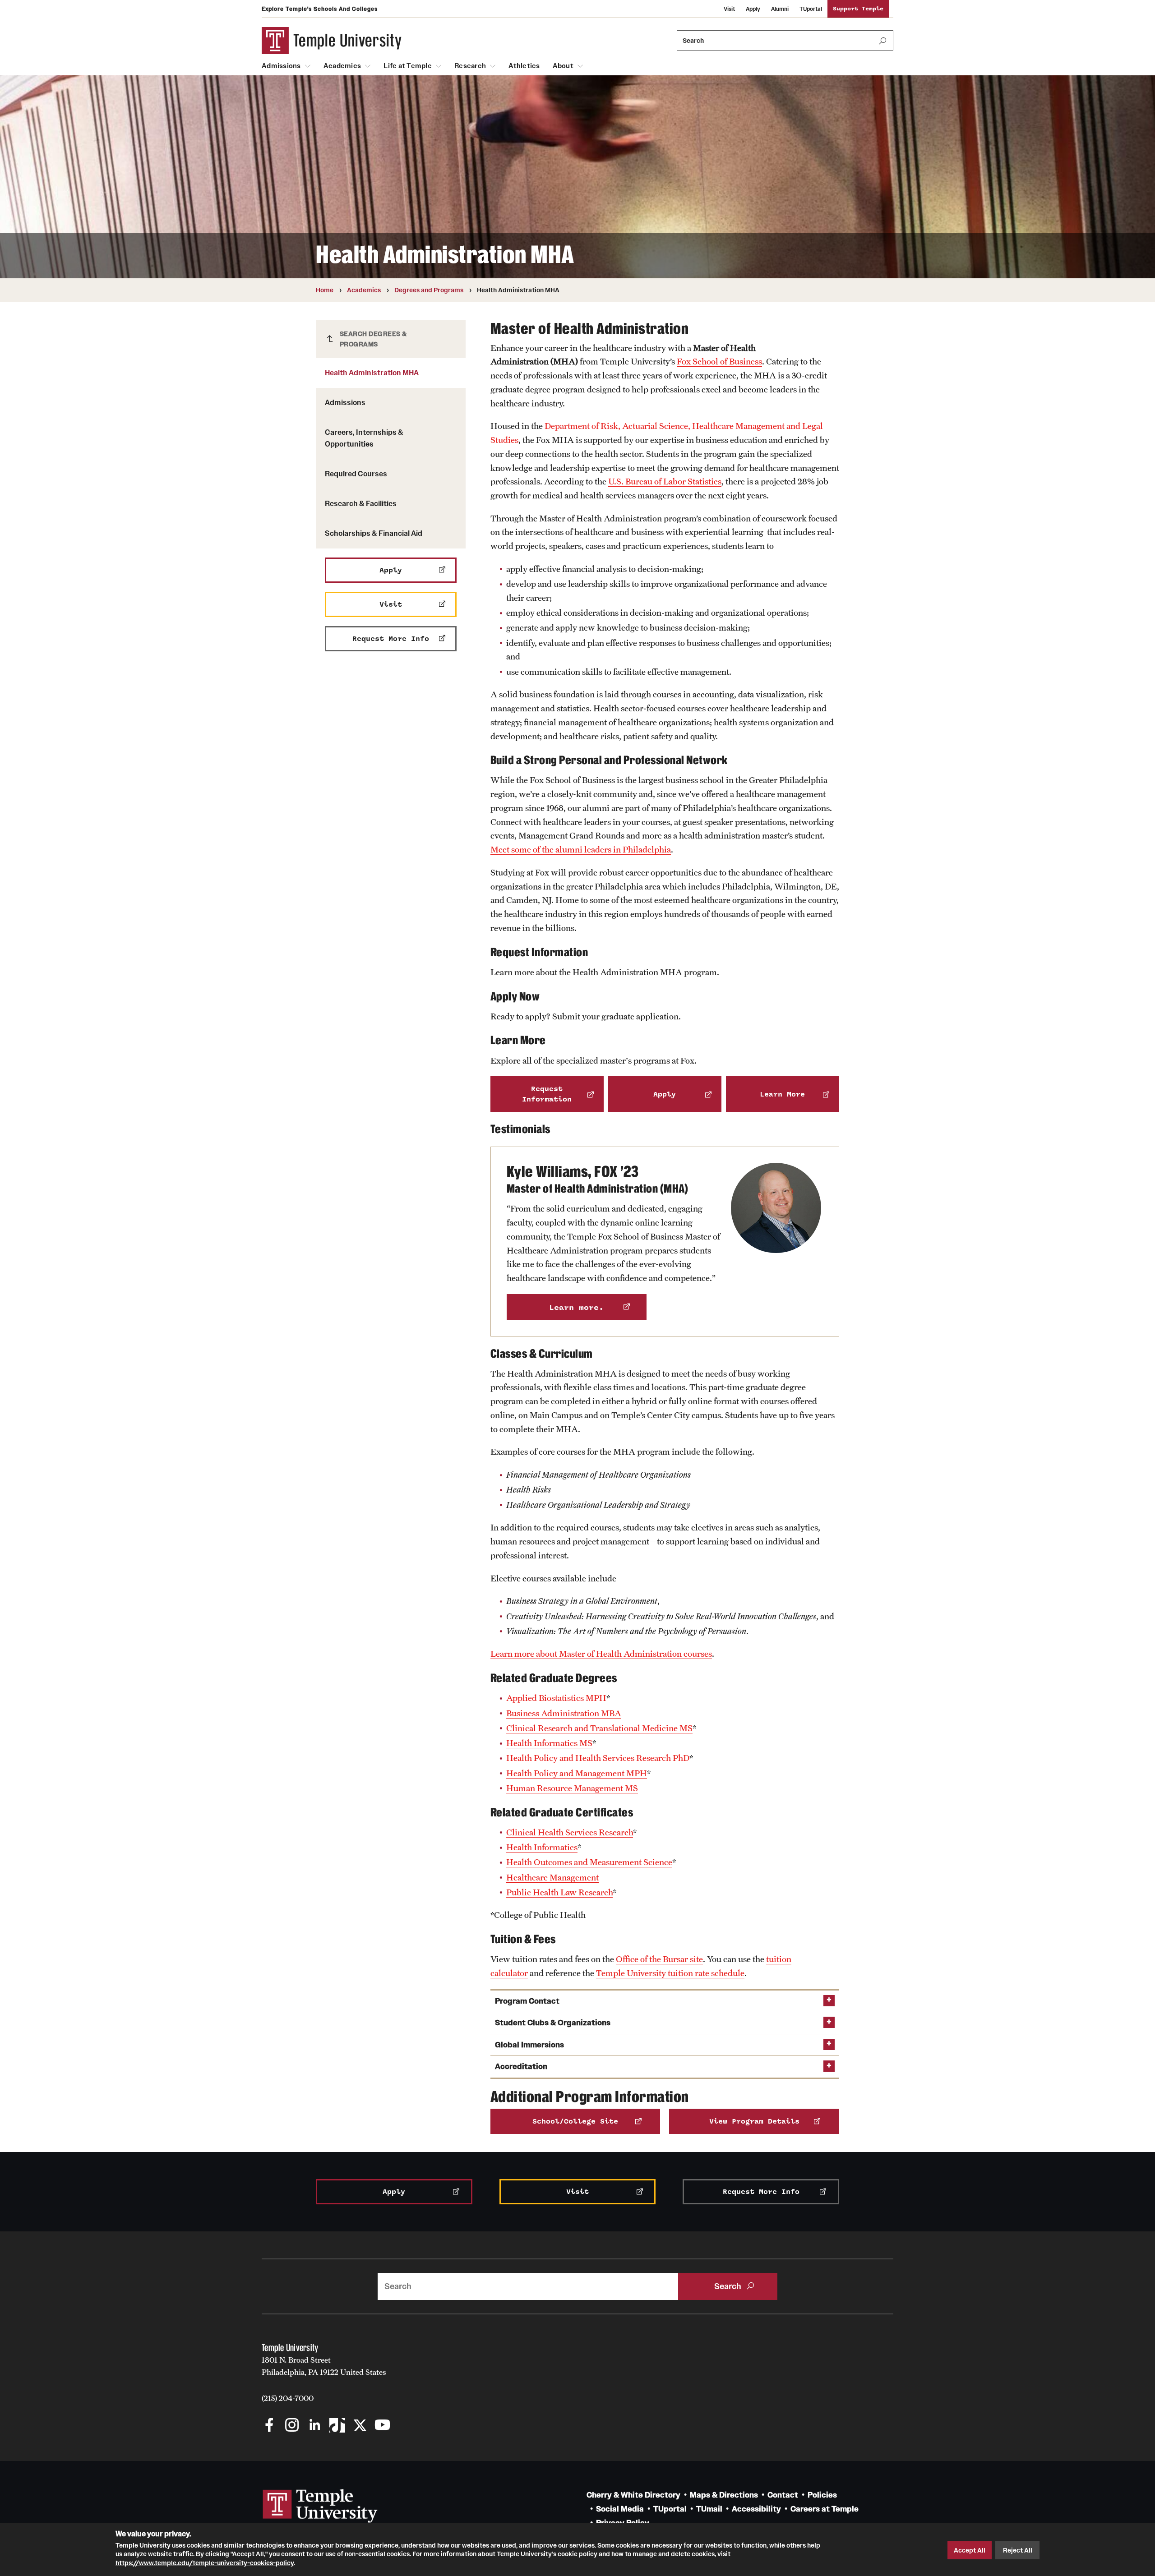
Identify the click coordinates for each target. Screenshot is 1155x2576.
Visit (729, 9)
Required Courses (356, 474)
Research (470, 66)
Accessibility (756, 2509)
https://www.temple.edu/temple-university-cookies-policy (205, 2563)
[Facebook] (270, 2426)
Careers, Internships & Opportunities (364, 438)
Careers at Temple (825, 2509)
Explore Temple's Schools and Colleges (320, 9)
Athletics (524, 66)
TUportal (811, 9)
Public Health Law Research (559, 1892)
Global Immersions (529, 2045)
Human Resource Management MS (572, 1788)
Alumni (780, 9)
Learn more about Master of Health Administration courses (601, 1654)
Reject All (1018, 2550)
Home (325, 290)
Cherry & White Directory (633, 2495)
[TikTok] (337, 2426)
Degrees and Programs (429, 290)
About (563, 66)
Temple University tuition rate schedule (670, 1973)
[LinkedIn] (315, 2426)
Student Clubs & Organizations (553, 2023)
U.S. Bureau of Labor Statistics (665, 481)
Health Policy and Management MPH (577, 1773)
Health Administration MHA (372, 373)
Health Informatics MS (549, 1743)
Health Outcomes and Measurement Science (589, 1862)
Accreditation (521, 2067)
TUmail (709, 2509)
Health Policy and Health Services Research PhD (598, 1758)
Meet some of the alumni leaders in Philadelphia (581, 849)
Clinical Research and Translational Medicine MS (599, 1728)
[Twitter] (360, 2426)
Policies (822, 2495)
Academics (342, 66)
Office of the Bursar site (659, 1959)
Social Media (620, 2509)
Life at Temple (408, 66)
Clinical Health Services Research (570, 1832)
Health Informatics (542, 1847)
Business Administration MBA (564, 1713)
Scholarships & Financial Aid (374, 533)
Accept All (970, 2550)
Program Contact (527, 2001)
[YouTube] (382, 2426)
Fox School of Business (719, 361)
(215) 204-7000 (288, 2398)
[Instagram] (292, 2426)
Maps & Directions (724, 2495)
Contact (783, 2495)
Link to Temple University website (320, 2506)
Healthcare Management (552, 1877)
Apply (753, 9)
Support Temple (858, 9)
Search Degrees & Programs (373, 339)
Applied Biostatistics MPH (556, 1698)
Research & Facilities (361, 503)
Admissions (281, 66)
